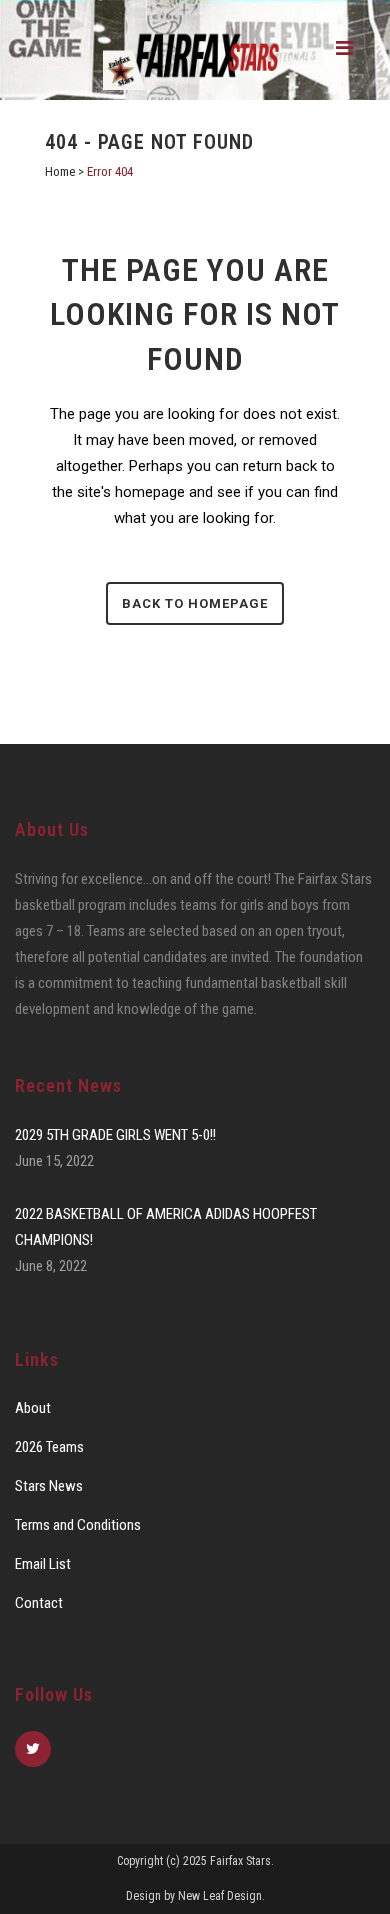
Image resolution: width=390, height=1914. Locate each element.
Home (60, 171)
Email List (43, 1564)
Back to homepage (195, 603)
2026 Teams (49, 1447)
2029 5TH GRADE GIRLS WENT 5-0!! (115, 1135)
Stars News (49, 1486)
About (33, 1408)
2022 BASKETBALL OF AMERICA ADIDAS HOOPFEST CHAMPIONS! (166, 1227)
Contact (39, 1603)
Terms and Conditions (78, 1525)
